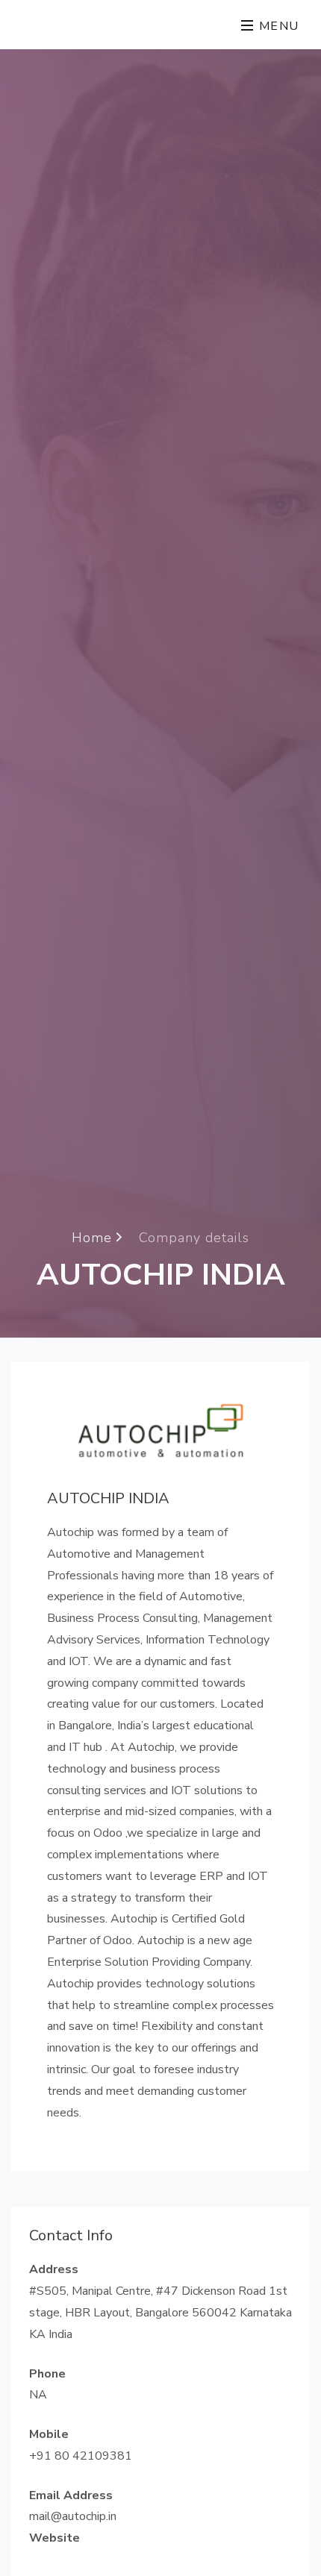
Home (94, 1237)
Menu (277, 26)
